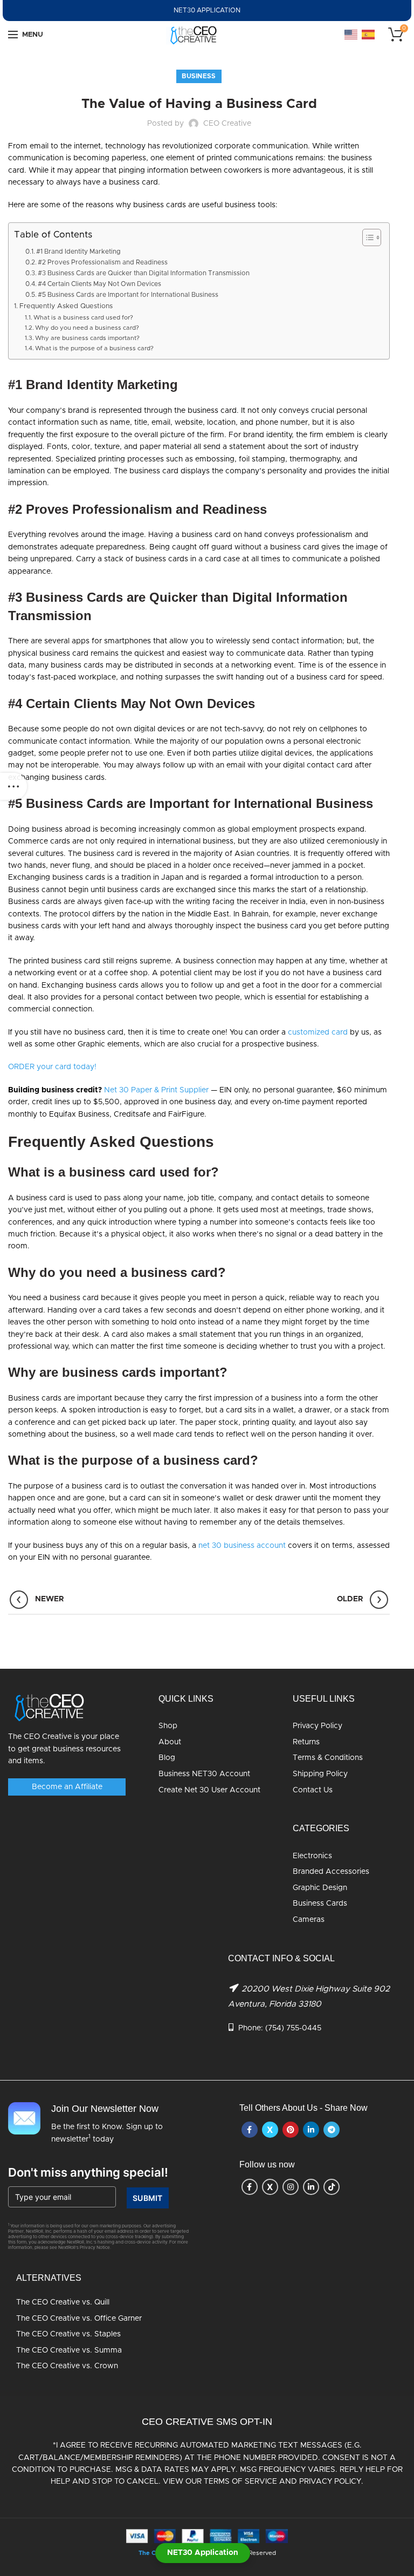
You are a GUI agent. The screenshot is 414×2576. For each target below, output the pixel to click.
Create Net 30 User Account (209, 1790)
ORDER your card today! (52, 1067)
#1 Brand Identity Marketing (78, 252)
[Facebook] (250, 2130)
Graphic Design (320, 1888)
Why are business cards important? (87, 338)
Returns (306, 1742)
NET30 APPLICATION (207, 10)
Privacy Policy (318, 1726)
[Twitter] (270, 2130)
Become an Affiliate (67, 1787)
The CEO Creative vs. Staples (68, 2334)
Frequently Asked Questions (66, 306)
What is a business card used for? (83, 318)
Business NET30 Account (204, 1774)
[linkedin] (311, 2130)
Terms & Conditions (328, 1758)
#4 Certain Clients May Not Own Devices (99, 284)
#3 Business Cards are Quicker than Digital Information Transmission (144, 273)
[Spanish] (369, 35)
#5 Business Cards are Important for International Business (128, 295)
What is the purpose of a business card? (94, 348)
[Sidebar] (13, 786)
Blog (167, 1758)
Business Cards (320, 1904)
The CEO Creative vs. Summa (69, 2350)
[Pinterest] (291, 2130)
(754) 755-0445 (293, 2028)
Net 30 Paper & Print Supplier (156, 1090)
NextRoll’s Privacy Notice (84, 2248)
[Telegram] (332, 2130)
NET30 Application (203, 2553)
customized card (318, 1032)
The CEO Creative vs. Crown (67, 2366)
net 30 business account (242, 1546)
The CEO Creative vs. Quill (63, 2302)
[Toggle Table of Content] (366, 237)
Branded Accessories (331, 1872)
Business (199, 76)
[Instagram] (291, 2187)
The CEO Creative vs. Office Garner (79, 2319)
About (170, 1742)
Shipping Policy (320, 1774)
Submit (148, 2198)
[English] (351, 35)
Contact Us (313, 1790)
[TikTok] (332, 2187)
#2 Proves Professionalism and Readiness (103, 262)
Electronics (312, 1856)
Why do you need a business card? (87, 328)
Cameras (309, 1920)
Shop (168, 1726)
